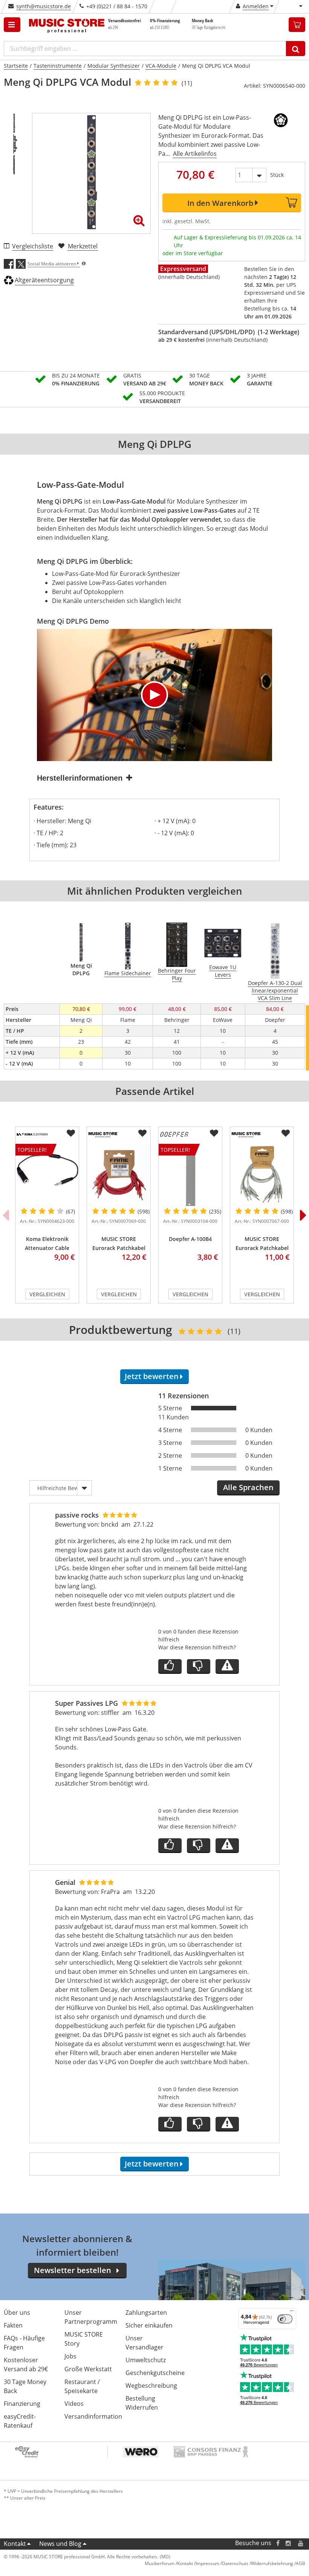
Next (303, 1215)
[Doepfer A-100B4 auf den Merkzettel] (214, 1133)
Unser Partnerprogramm (91, 2317)
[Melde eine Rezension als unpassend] (227, 1666)
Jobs (70, 2356)
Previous (6, 1215)
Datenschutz (235, 2563)
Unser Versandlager (145, 2343)
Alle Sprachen (248, 1487)
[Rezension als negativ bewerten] (199, 1666)
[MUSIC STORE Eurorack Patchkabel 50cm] (262, 1175)
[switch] (285, 2319)
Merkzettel (83, 246)
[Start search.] (296, 49)
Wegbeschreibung (151, 2386)
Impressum (207, 2563)
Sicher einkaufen (149, 2325)
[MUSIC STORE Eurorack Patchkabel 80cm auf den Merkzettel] (142, 1133)
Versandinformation (93, 2416)
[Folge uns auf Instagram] (289, 2543)
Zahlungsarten (146, 2313)
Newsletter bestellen (73, 2270)
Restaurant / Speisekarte (82, 2386)
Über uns (17, 2313)
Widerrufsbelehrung (272, 2563)
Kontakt (15, 2544)
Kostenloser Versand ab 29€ (26, 2364)
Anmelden (256, 6)
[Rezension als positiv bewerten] (170, 1666)
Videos (74, 2404)
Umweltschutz (146, 2360)
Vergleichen (47, 1294)
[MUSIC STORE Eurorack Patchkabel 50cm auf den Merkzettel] (286, 1133)
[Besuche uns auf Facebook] (278, 2543)
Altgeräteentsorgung (44, 280)
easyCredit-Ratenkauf (20, 2421)
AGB (301, 2563)
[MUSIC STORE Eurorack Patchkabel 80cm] (119, 1175)
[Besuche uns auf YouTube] (301, 2543)
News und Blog (60, 2544)
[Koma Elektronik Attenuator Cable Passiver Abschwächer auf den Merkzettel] (71, 1133)
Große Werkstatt (88, 2369)
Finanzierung (22, 2404)
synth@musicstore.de (44, 6)
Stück (277, 175)
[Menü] (292, 2313)
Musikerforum (160, 2563)
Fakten (13, 2325)
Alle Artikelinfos (195, 154)
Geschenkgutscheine (155, 2373)
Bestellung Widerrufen (142, 2403)
